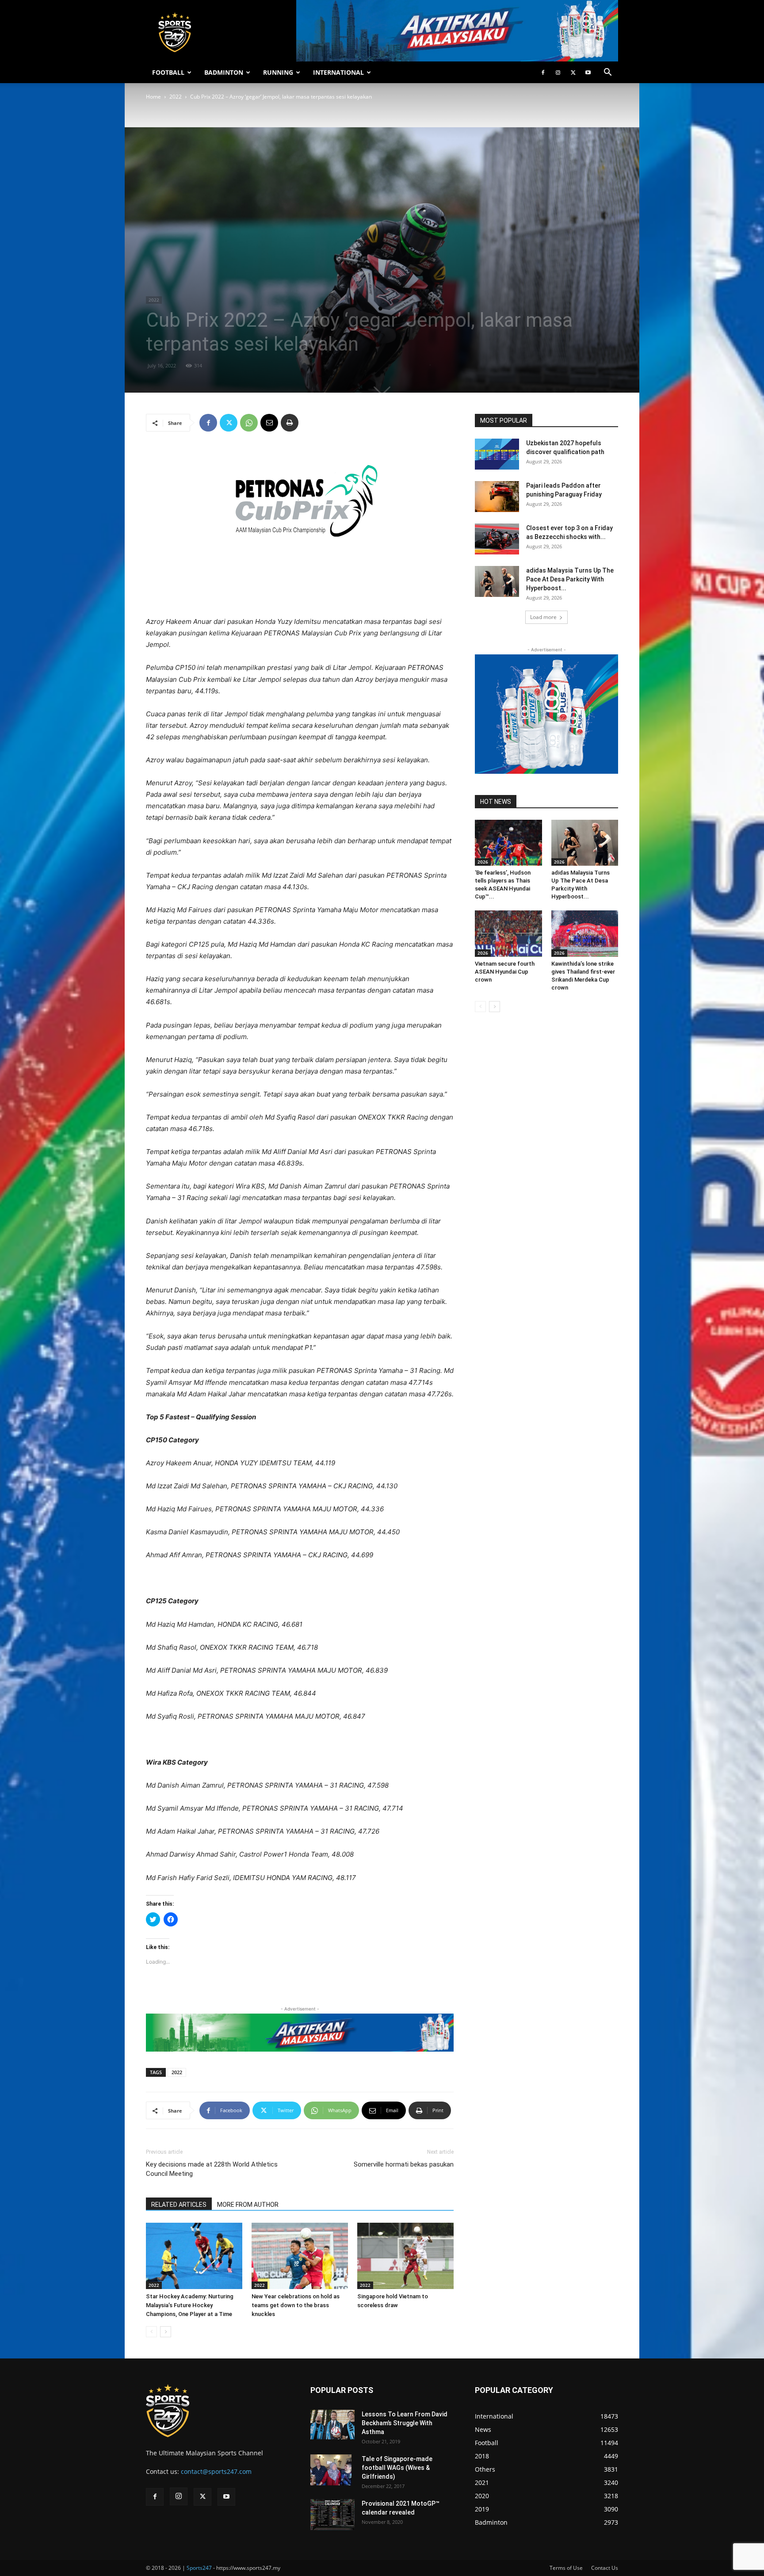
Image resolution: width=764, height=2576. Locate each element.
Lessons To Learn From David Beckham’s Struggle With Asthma (405, 2423)
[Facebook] (543, 73)
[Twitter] (573, 73)
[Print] (290, 423)
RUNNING (278, 72)
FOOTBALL (168, 72)
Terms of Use (566, 2568)
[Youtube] (588, 73)
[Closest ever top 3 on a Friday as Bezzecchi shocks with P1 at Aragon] (497, 539)
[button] (607, 73)
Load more (543, 617)
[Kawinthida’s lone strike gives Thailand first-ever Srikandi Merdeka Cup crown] (585, 933)
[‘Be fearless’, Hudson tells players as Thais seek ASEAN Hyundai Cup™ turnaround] (508, 843)
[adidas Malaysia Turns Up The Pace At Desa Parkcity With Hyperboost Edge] (497, 581)
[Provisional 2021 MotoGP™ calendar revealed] (332, 2515)
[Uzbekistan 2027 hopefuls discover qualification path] (497, 454)
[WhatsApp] (249, 423)
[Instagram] (558, 73)
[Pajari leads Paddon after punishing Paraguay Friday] (497, 497)
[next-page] (166, 2332)
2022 (176, 97)
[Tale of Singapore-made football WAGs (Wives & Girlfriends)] (331, 2470)
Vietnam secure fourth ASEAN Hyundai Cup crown (505, 972)
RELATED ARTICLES (179, 2205)
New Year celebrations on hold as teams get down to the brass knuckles (296, 2305)
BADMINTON (224, 72)
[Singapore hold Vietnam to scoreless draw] (405, 2256)
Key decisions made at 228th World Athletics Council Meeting (212, 2169)
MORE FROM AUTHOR (248, 2205)
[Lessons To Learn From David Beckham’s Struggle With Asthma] (332, 2425)
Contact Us (605, 2568)
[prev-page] (151, 2332)
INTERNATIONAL (338, 72)
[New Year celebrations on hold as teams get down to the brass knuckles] (300, 2256)
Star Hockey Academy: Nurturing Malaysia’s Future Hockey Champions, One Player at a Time (190, 2305)
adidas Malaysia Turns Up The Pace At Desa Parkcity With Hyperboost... (570, 579)
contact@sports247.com (216, 2471)
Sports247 (199, 2568)
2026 (483, 862)
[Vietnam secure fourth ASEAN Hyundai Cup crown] (508, 933)
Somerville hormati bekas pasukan (404, 2164)
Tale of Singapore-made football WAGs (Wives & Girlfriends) (397, 2468)
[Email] (269, 423)
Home (153, 97)
